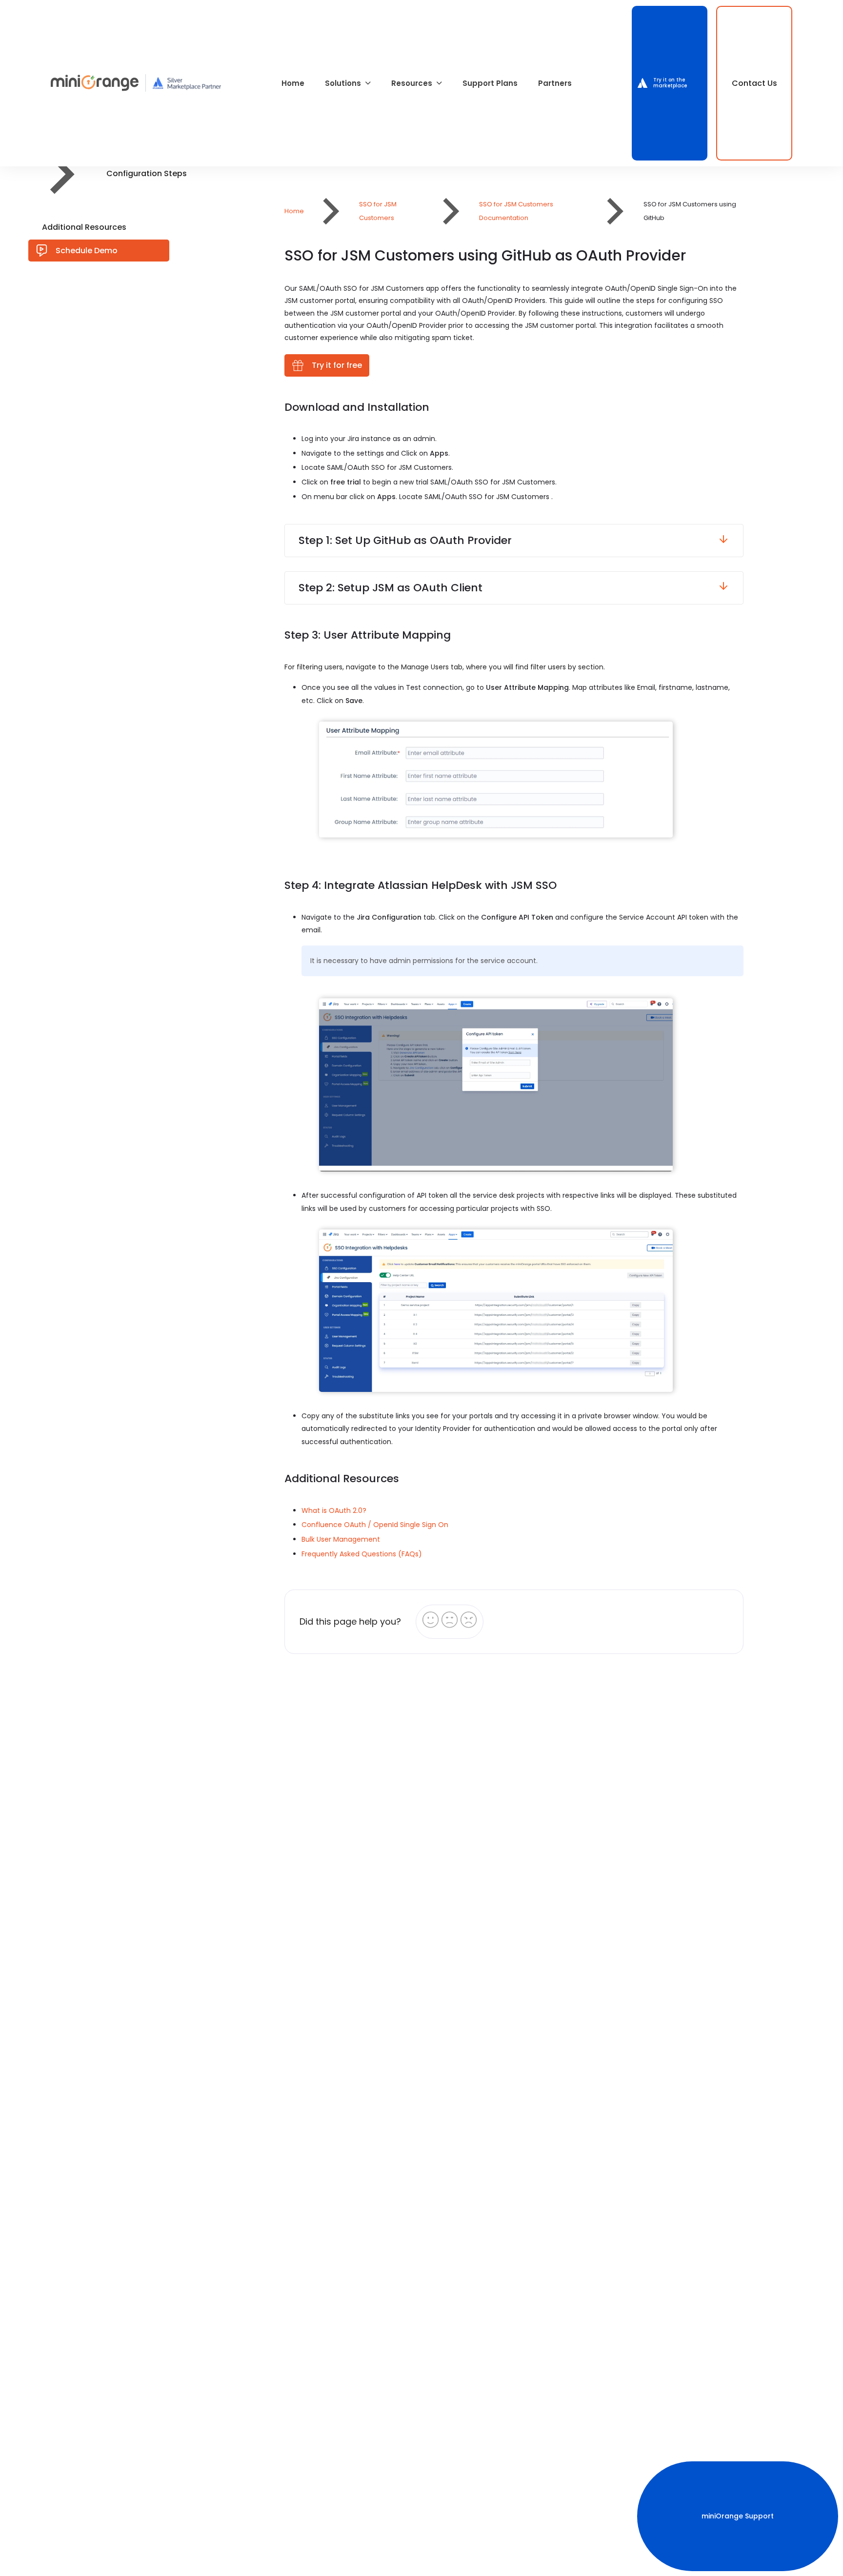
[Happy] (431, 1620)
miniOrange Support (738, 2516)
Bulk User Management (341, 1539)
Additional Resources (84, 227)
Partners (555, 83)
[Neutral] (450, 1620)
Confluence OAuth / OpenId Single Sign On (375, 1525)
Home (293, 83)
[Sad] (469, 1620)
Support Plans (490, 83)
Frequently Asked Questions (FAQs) (362, 1554)
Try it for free (333, 365)
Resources (412, 83)
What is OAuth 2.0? (334, 1510)
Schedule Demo (83, 251)
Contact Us (754, 83)
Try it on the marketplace (670, 83)
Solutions (343, 83)
